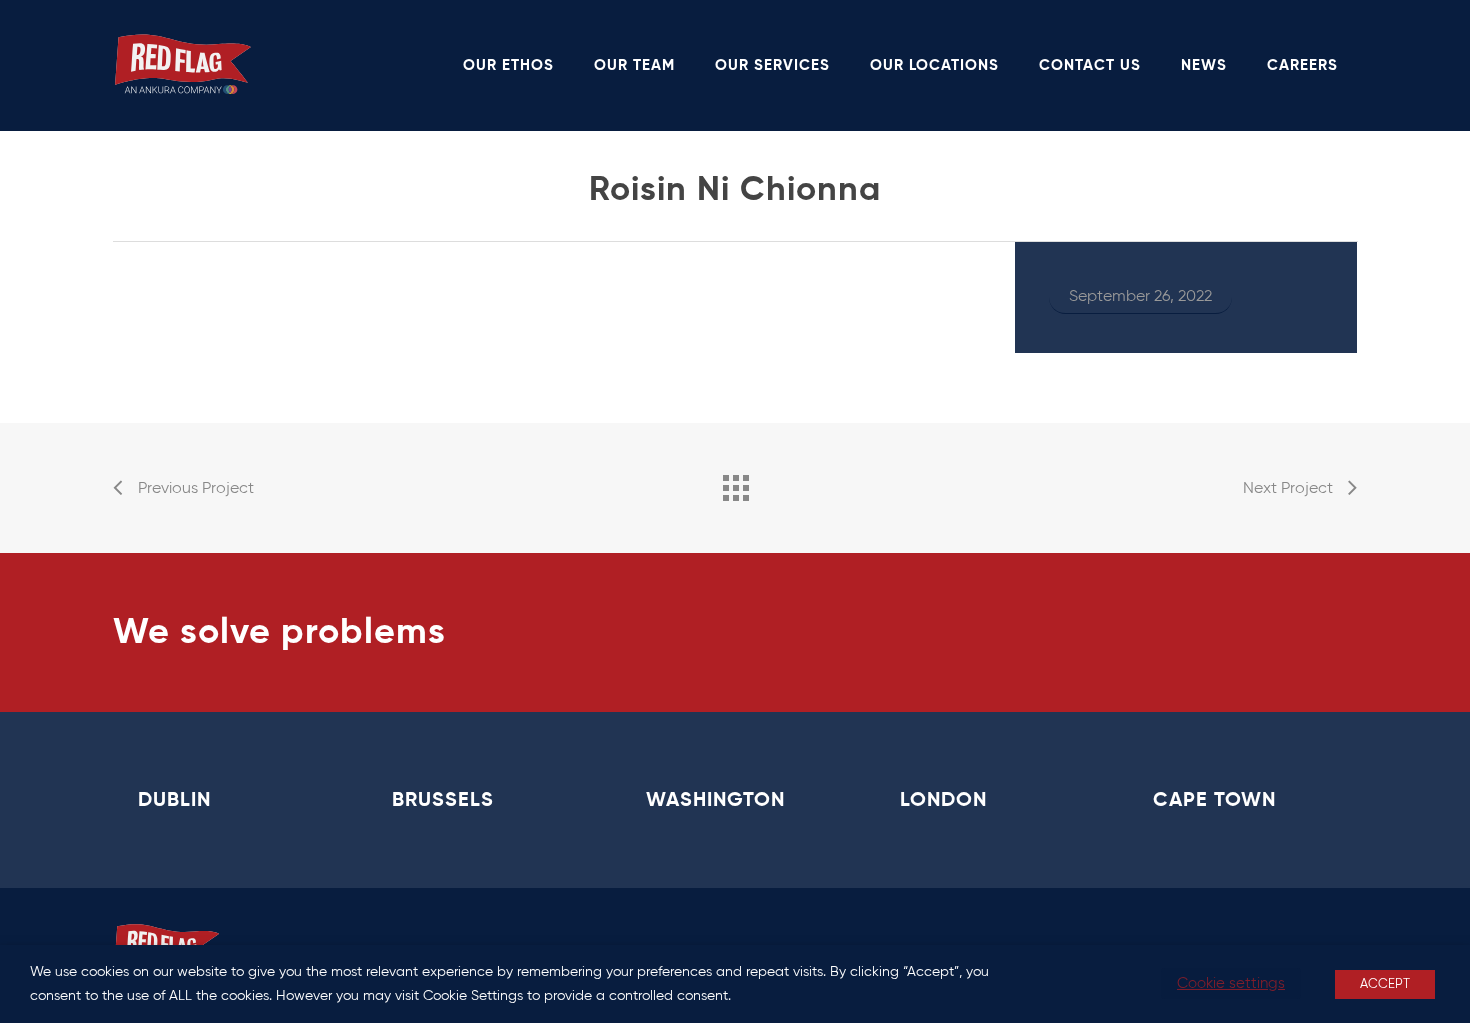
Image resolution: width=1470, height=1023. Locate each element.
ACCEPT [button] (1385, 984)
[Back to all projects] (735, 483)
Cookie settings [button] (1231, 983)
